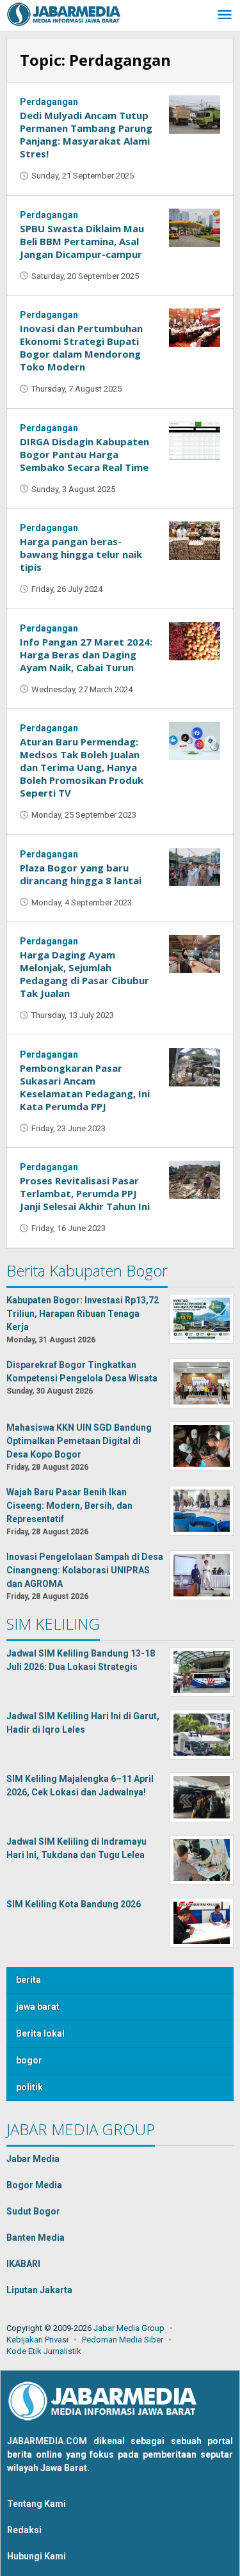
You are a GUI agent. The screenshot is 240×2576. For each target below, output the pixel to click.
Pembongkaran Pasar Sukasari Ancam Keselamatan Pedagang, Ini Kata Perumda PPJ (85, 1087)
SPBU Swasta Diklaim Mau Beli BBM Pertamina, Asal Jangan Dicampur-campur (82, 241)
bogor (29, 2060)
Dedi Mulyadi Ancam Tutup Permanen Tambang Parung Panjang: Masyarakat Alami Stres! (86, 134)
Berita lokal (40, 2033)
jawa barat (38, 2007)
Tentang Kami (36, 2504)
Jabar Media (33, 2159)
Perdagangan (49, 102)
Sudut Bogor (33, 2211)
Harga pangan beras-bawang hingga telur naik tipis (81, 554)
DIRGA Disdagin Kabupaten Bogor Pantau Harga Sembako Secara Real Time (84, 454)
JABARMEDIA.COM (47, 2441)
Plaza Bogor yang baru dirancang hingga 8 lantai (81, 874)
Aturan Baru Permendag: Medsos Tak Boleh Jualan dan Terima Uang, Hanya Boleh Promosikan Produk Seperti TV (82, 767)
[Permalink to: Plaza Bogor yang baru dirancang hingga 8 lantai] (195, 866)
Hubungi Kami (36, 2556)
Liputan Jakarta (39, 2290)
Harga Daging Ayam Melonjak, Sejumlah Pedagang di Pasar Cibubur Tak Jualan (84, 974)
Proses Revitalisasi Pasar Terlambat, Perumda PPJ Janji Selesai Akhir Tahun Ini (85, 1193)
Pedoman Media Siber (123, 2340)
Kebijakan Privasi (37, 2340)
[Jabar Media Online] (64, 13)
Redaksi (24, 2530)
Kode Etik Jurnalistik (44, 2351)
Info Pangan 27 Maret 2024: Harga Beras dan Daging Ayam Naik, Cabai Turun (86, 655)
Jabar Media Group (129, 2328)
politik (29, 2087)
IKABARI (23, 2264)
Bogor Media (34, 2185)
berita (28, 1980)
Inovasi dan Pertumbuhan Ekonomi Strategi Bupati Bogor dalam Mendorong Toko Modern (81, 347)
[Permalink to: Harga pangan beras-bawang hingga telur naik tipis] (195, 540)
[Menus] (225, 16)
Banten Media (36, 2238)
